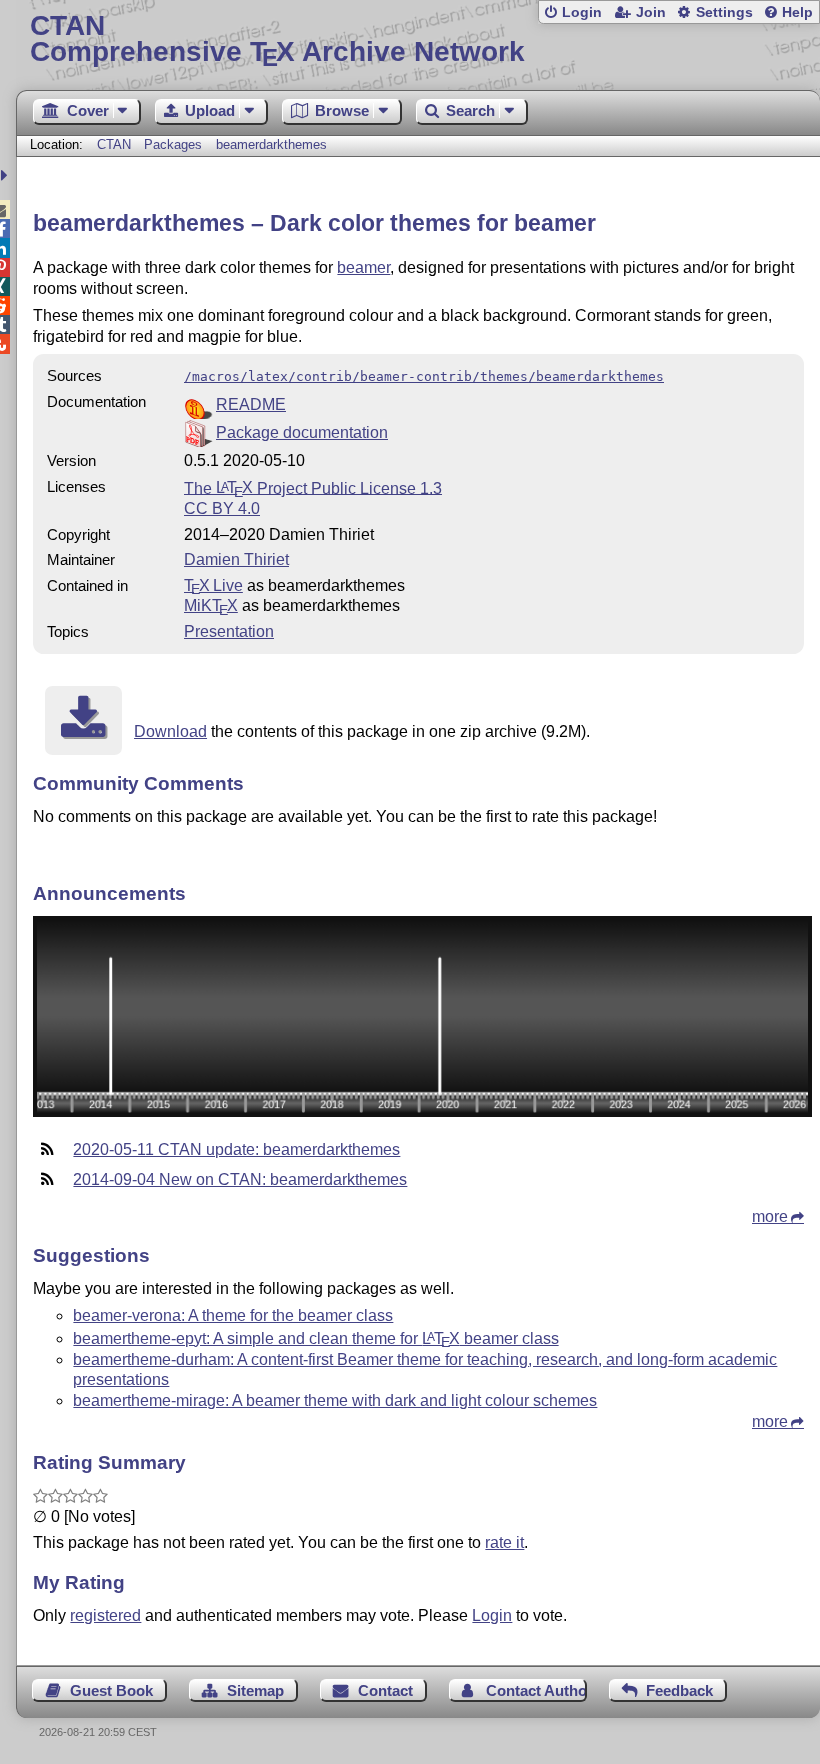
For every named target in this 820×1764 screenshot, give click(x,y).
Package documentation (302, 432)
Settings (724, 12)
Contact (385, 1690)
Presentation (229, 631)
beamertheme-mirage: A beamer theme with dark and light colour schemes (335, 1400)
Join (651, 12)
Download (170, 731)
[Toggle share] (6, 175)
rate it (504, 1542)
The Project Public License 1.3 (313, 487)
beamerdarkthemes (271, 144)
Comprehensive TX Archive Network (277, 39)
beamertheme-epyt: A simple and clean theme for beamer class (315, 1338)
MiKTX (211, 605)
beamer (363, 267)
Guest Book (111, 1690)
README (251, 404)
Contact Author (536, 1690)
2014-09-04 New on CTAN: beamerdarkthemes (240, 1179)
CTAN (114, 144)
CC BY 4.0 (222, 508)
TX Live (213, 585)
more (770, 1216)
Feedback (679, 1690)
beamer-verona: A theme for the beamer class (233, 1315)
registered (105, 1615)
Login (582, 12)
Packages (175, 144)
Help (797, 12)
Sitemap (255, 1690)
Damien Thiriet (236, 559)
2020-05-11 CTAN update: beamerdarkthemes (236, 1149)
